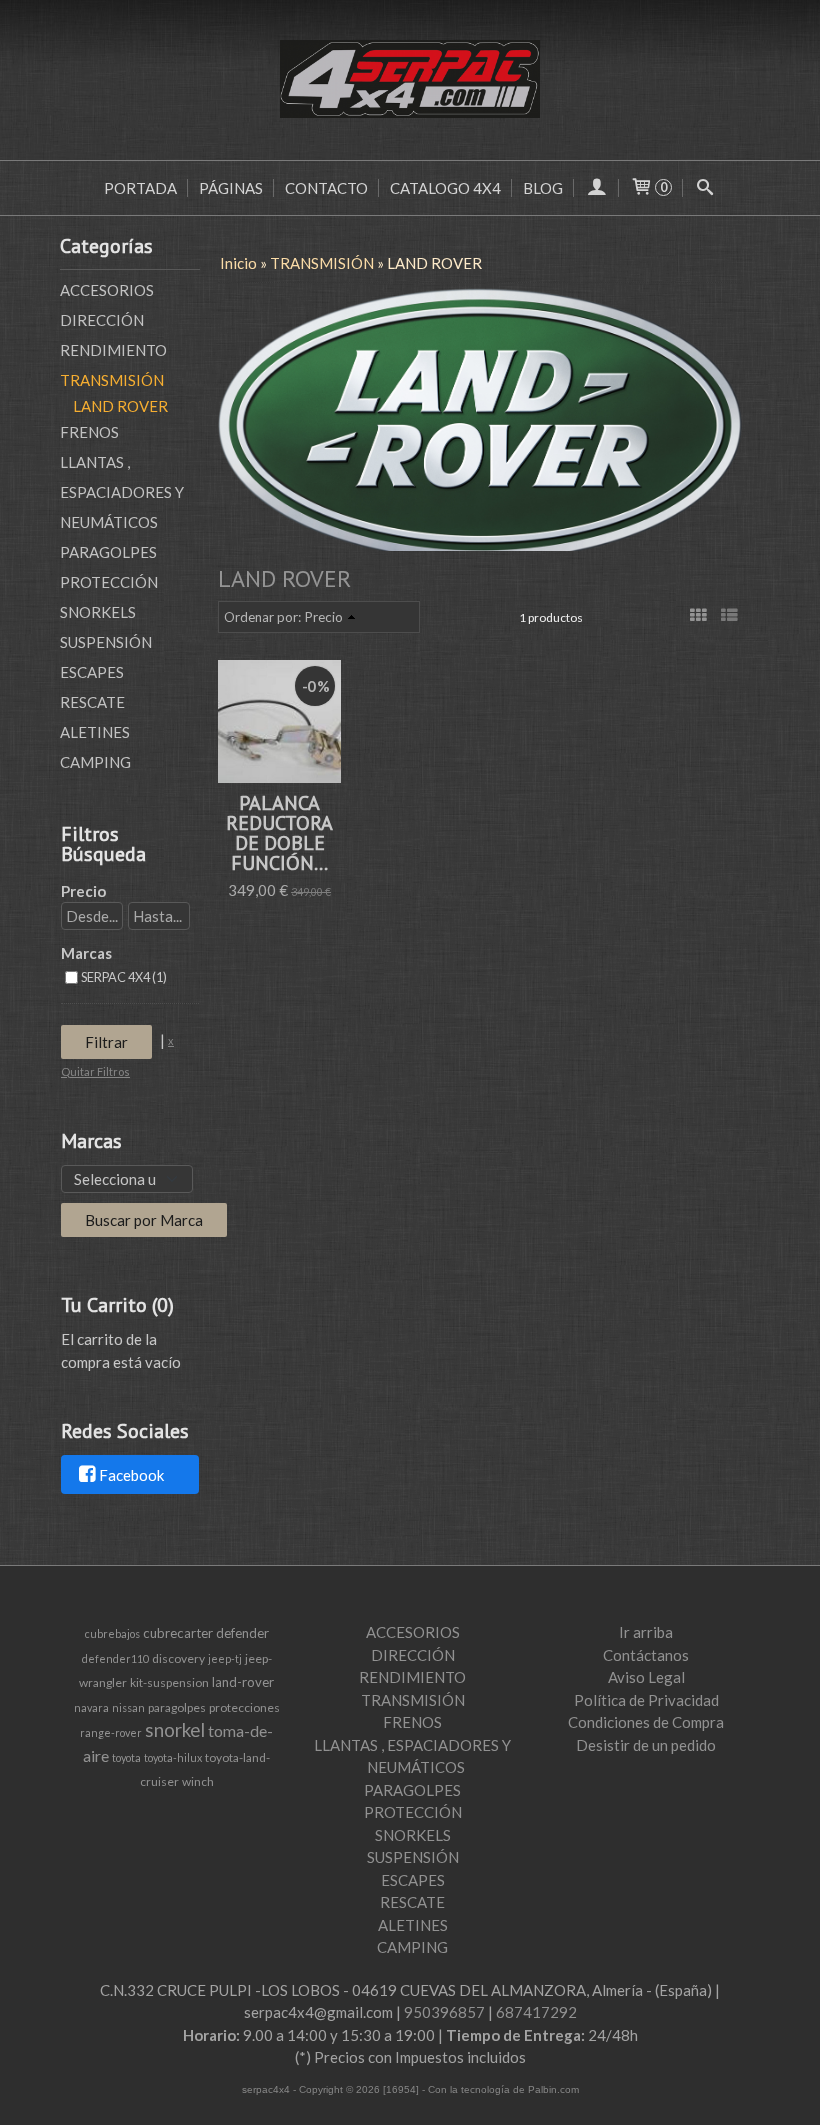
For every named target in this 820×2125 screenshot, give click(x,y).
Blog (543, 188)
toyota (126, 1757)
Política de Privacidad (646, 1700)
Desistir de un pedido (646, 1745)
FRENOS (89, 432)
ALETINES (95, 732)
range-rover (111, 1732)
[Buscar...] (705, 188)
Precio (83, 891)
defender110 (115, 1658)
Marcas (86, 953)
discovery (178, 1658)
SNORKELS (98, 612)
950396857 (444, 2012)
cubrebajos (112, 1633)
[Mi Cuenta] (596, 188)
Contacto (326, 188)
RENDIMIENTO (113, 350)
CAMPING (95, 762)
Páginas (231, 188)
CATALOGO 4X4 (445, 188)
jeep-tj (225, 1658)
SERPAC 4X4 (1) (124, 977)
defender (242, 1633)
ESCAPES (92, 672)
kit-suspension (169, 1682)
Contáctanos (646, 1655)
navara (91, 1707)
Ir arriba (646, 1632)
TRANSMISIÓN (112, 380)
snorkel (175, 1730)
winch (198, 1781)
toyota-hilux (173, 1757)
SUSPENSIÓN (106, 642)
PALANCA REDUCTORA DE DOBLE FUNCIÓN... (279, 833)
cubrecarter (178, 1633)
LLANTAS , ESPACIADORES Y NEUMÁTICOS (122, 492)
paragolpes (177, 1707)
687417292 (536, 2012)
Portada (140, 188)
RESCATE (92, 702)
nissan (128, 1707)
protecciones (244, 1707)
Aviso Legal (646, 1677)
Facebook (131, 1475)
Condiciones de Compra (646, 1722)
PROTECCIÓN (109, 582)
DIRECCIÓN (102, 320)
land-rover (243, 1682)
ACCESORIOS (107, 290)
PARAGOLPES (108, 552)
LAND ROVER (120, 406)
